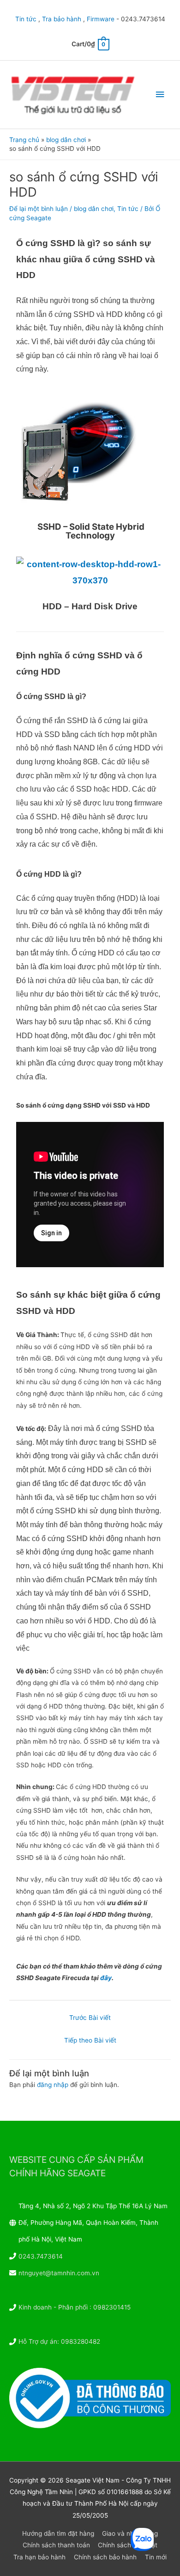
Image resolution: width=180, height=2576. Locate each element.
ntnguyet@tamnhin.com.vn (59, 2273)
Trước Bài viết (90, 2018)
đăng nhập (53, 2085)
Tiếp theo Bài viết (90, 2040)
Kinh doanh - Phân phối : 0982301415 (75, 2307)
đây (106, 1978)
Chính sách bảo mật (128, 2545)
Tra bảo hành (62, 19)
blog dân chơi (94, 209)
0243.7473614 (41, 2256)
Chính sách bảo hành (105, 2557)
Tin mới (156, 2557)
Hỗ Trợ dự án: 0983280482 (59, 2341)
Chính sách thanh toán (56, 2545)
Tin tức (26, 19)
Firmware (101, 19)
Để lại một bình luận (39, 209)
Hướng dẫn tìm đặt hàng (58, 2533)
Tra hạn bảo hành (39, 2557)
